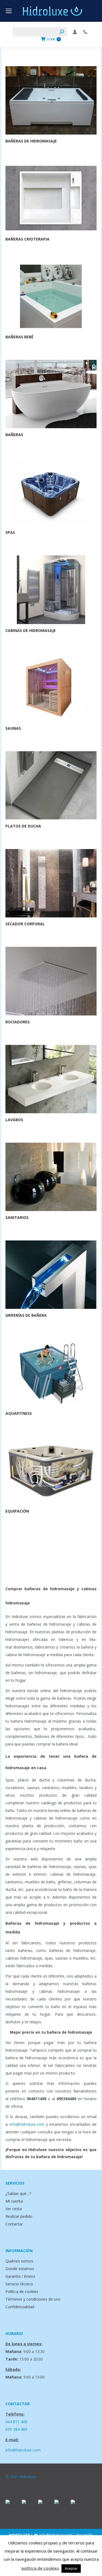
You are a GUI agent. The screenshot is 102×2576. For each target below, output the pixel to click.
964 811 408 (16, 2422)
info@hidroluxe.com (27, 2124)
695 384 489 (16, 2429)
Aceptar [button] (71, 2568)
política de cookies (40, 2568)
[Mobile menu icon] (9, 11)
